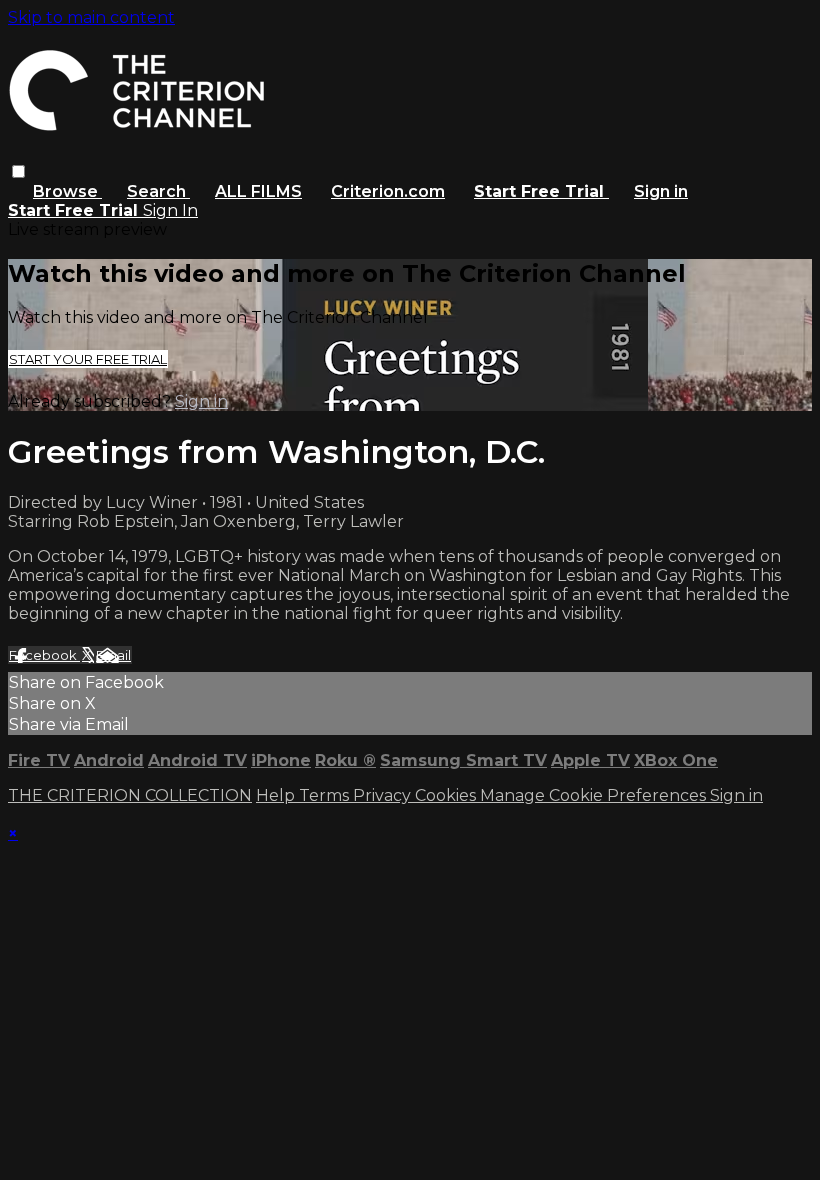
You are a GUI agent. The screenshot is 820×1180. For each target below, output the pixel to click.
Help (277, 795)
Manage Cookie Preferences (595, 795)
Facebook (44, 655)
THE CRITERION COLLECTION (130, 795)
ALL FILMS (258, 191)
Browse (67, 191)
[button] (18, 171)
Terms (326, 795)
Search (158, 191)
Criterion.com (388, 191)
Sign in (661, 191)
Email (113, 655)
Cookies (447, 795)
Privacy (384, 795)
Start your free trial (88, 359)
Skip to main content (91, 17)
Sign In (170, 210)
